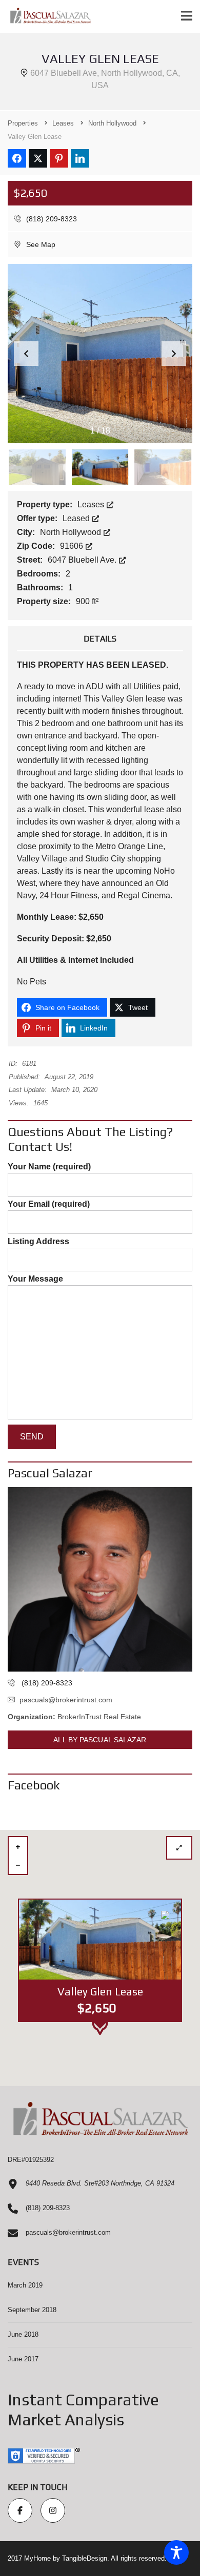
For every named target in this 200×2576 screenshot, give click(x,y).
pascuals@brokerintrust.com (66, 1700)
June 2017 (23, 2359)
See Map (40, 244)
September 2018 (32, 2310)
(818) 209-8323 (51, 219)
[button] (174, 354)
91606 (73, 546)
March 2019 (25, 2285)
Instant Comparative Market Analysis (83, 2409)
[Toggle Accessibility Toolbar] (176, 2552)
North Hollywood (72, 532)
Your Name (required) (49, 1167)
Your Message (35, 1279)
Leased (77, 518)
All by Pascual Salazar (100, 1740)
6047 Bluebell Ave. (83, 560)
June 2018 (23, 2334)
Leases (92, 504)
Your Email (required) (49, 1204)
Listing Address (38, 1241)
